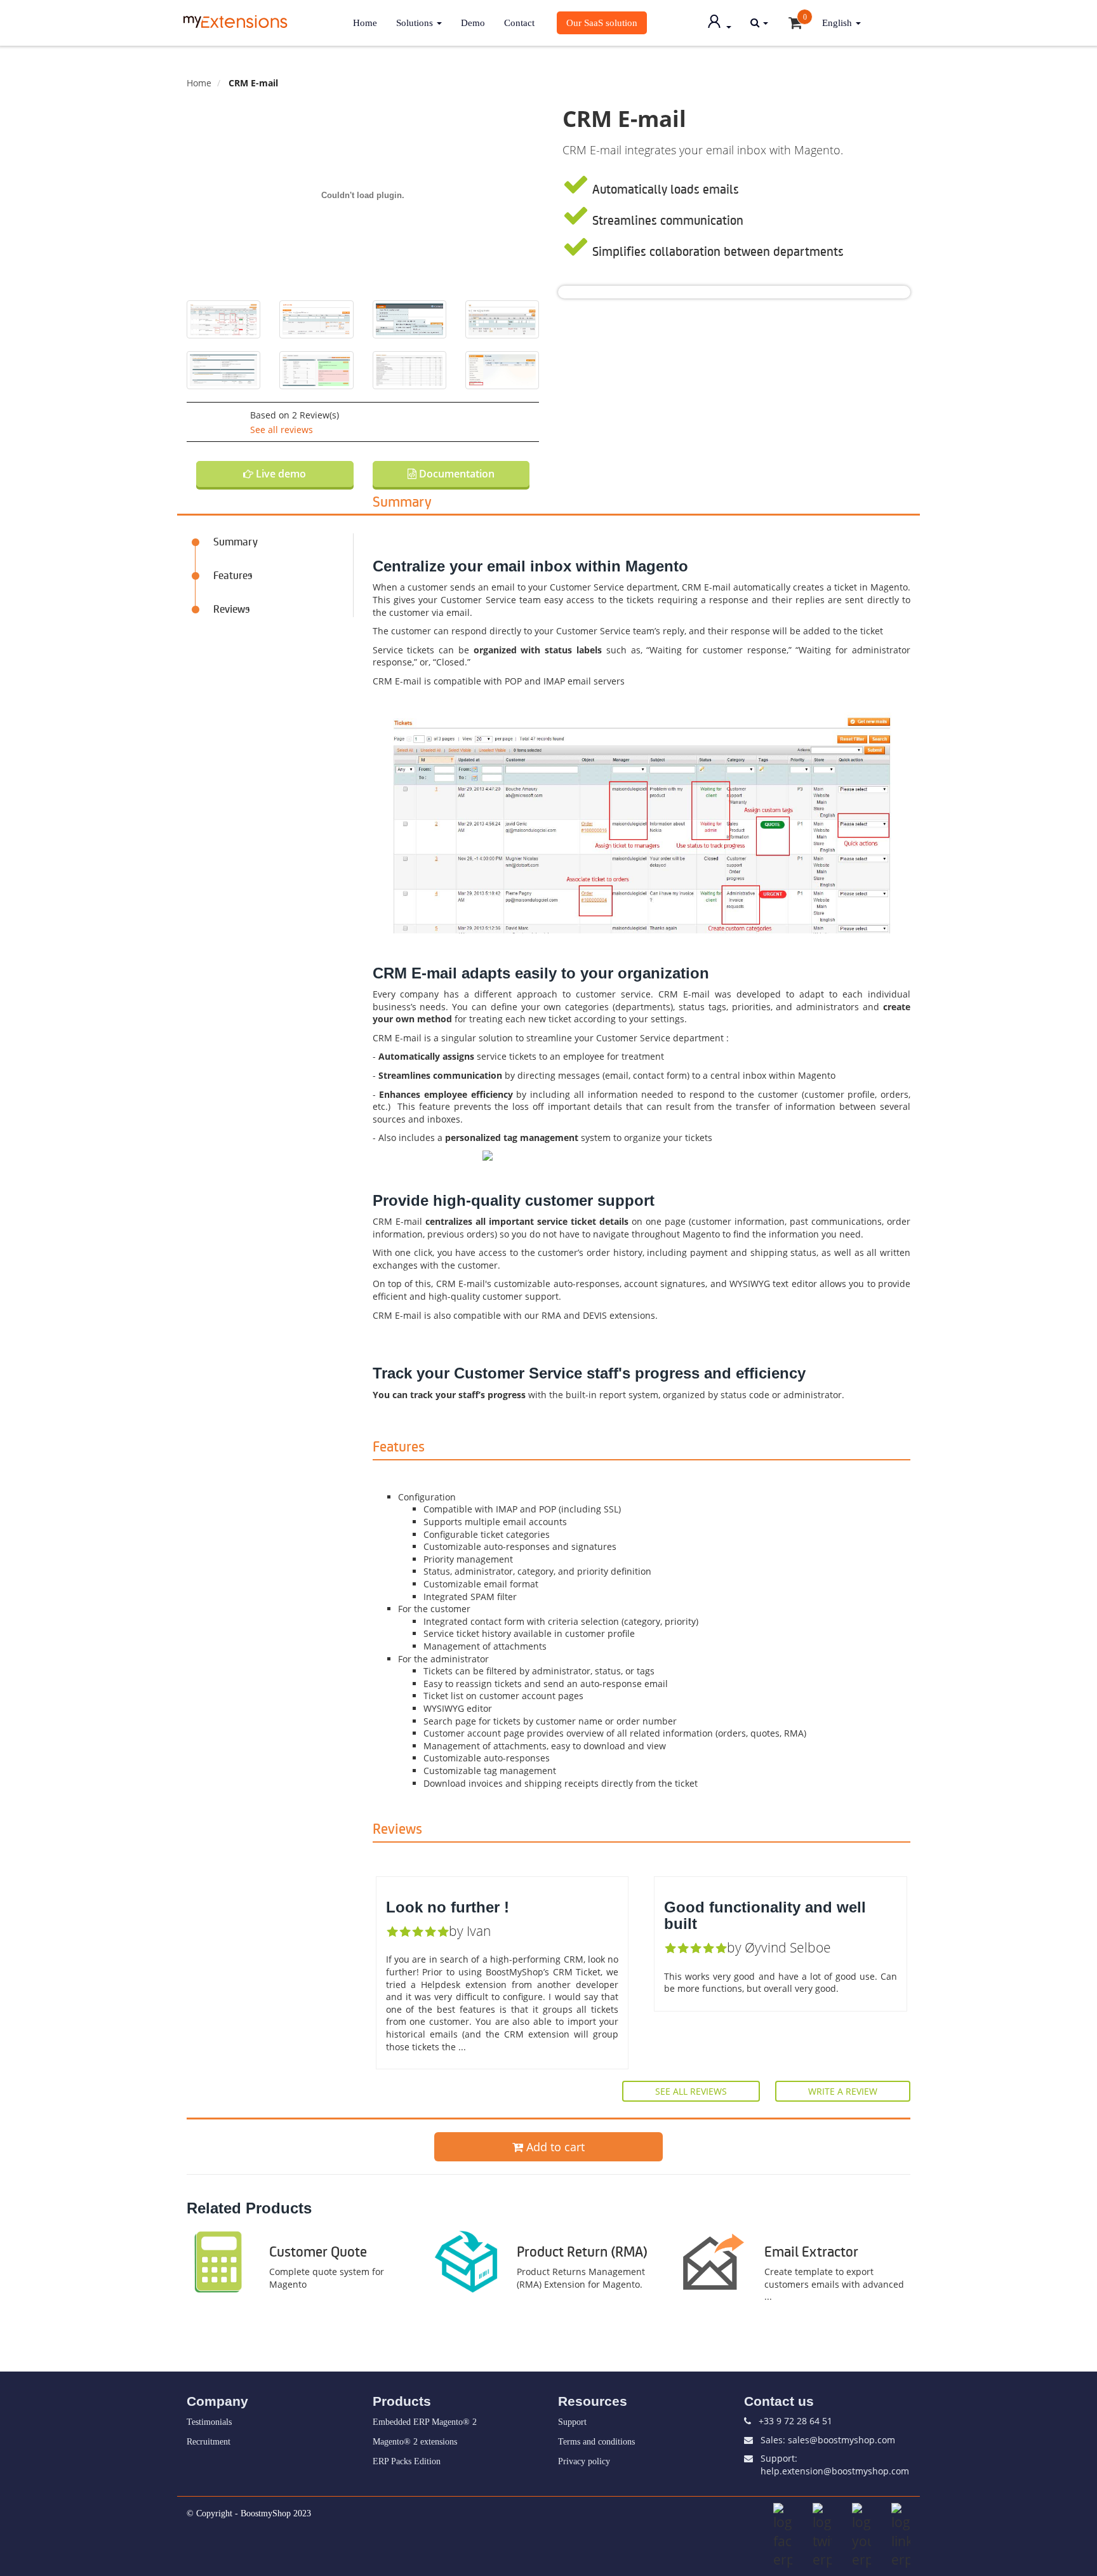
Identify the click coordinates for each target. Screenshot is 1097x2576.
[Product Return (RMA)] (466, 2261)
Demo (473, 23)
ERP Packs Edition (407, 2461)
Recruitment (209, 2442)
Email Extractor (811, 2251)
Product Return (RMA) (582, 2251)
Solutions (416, 23)
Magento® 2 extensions (415, 2442)
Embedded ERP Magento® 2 (425, 2422)
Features (233, 575)
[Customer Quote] (218, 2261)
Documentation (455, 474)
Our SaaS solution (602, 23)
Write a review (843, 2091)
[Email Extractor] (714, 2261)
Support (572, 2422)
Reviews (232, 608)
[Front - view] (642, 739)
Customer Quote (318, 2251)
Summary (236, 541)
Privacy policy (584, 2461)
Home (365, 23)
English (838, 23)
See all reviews (282, 430)
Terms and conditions (596, 2442)
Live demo (280, 474)
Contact (519, 23)
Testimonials (209, 2422)
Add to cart (554, 2147)
